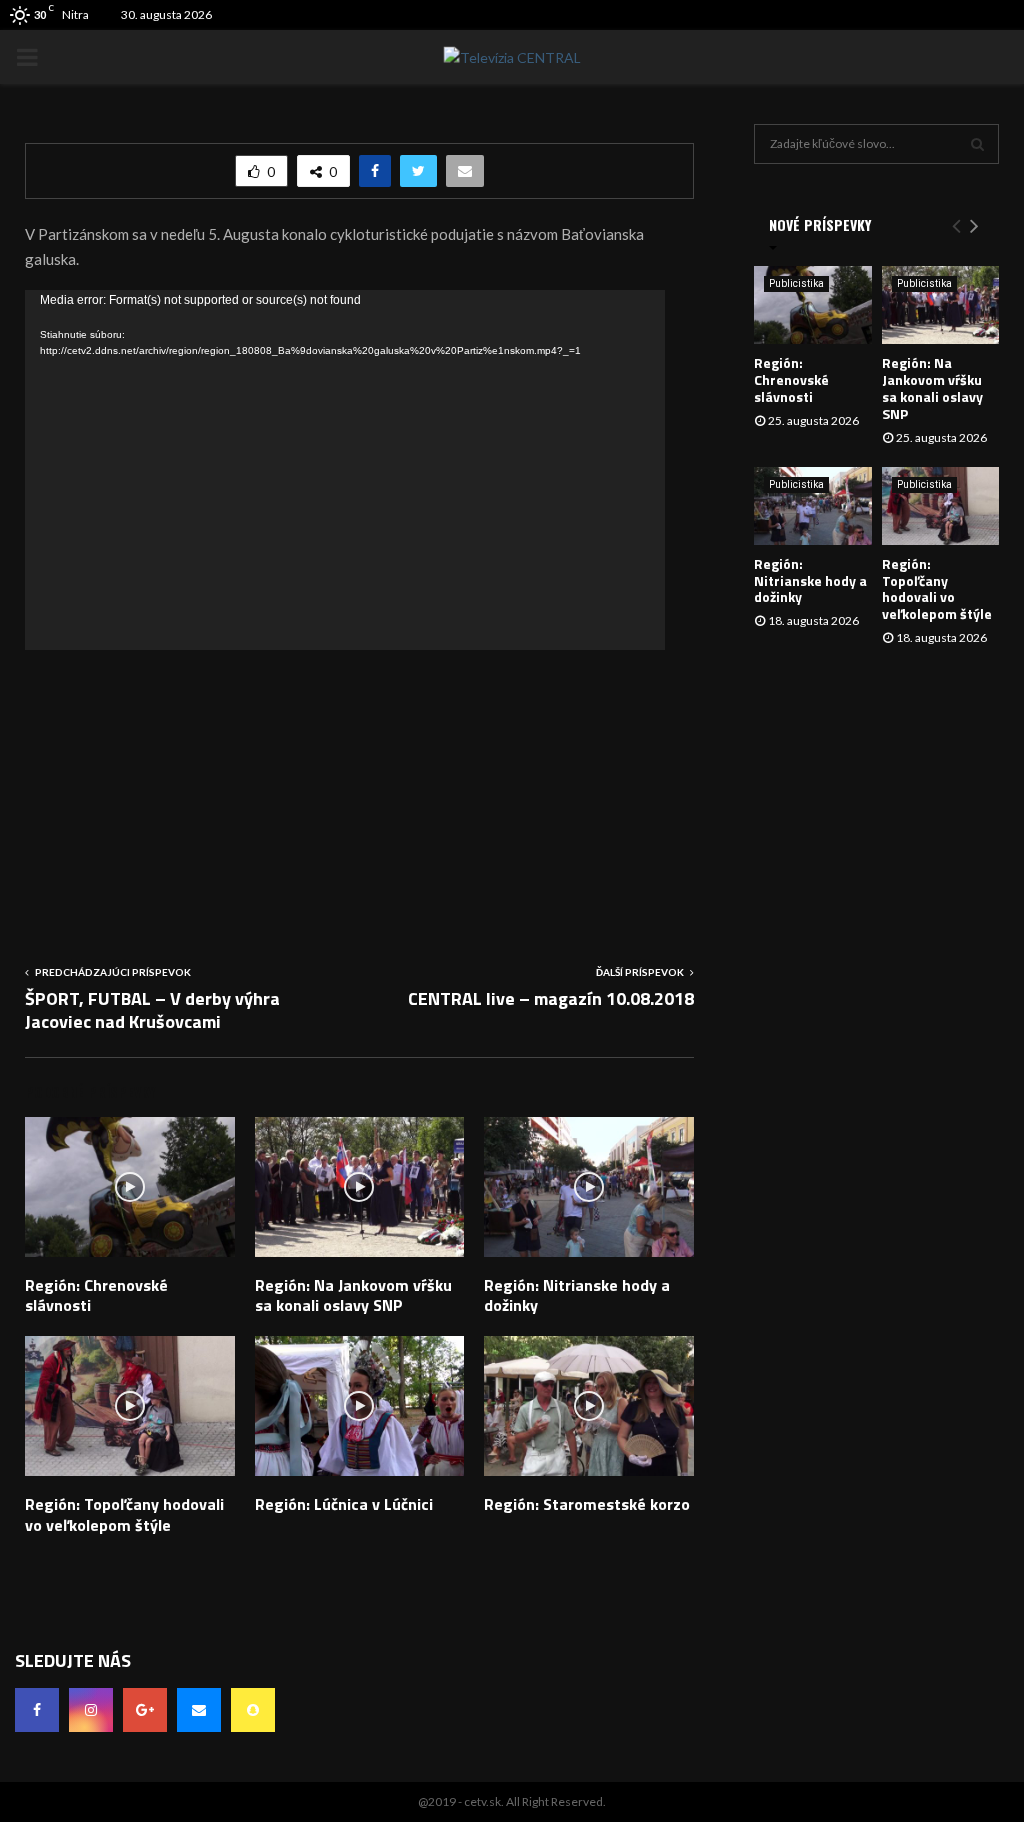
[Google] (145, 1710)
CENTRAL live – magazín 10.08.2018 (551, 998)
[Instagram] (91, 1710)
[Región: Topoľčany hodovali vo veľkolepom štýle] (941, 506)
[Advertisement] (359, 790)
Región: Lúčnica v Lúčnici (344, 1504)
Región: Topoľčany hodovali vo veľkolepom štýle (124, 1514)
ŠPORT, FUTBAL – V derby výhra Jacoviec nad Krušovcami (152, 1010)
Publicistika (796, 283)
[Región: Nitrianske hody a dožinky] (813, 506)
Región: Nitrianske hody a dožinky (577, 1295)
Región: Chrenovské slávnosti (96, 1295)
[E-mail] (199, 1710)
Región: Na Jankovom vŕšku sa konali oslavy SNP (353, 1295)
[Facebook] (37, 1710)
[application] (345, 470)
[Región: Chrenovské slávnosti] (813, 305)
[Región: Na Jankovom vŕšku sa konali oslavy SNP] (941, 305)
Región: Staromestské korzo (587, 1504)
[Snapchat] (253, 1710)
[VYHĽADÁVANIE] (977, 144)
